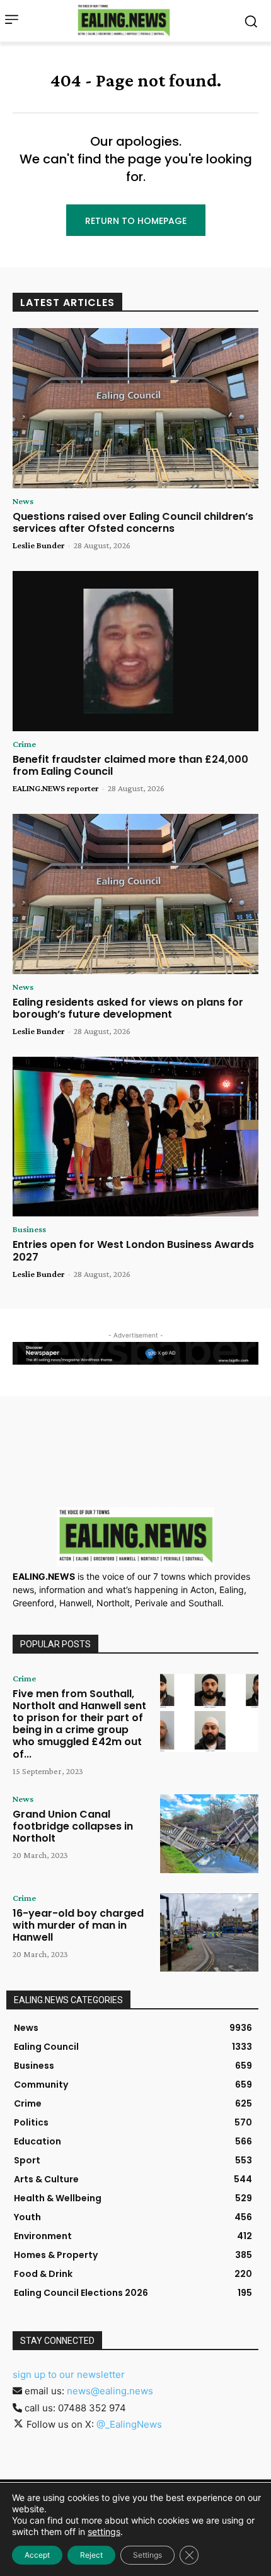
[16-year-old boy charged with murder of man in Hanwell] (209, 1933)
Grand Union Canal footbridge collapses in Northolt (73, 1826)
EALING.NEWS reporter (55, 788)
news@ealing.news (110, 2391)
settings (104, 2532)
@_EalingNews (129, 2424)
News (23, 501)
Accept (37, 2555)
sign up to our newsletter (69, 2374)
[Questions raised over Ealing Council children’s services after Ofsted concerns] (135, 408)
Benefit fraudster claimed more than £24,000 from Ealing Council (130, 765)
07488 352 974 (92, 2408)
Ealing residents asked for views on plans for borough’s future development (128, 1008)
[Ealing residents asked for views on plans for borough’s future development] (135, 894)
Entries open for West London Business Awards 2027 (133, 1250)
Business (29, 1229)
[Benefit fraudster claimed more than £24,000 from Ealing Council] (135, 651)
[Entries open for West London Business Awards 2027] (135, 1137)
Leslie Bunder (38, 545)
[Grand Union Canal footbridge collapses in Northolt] (209, 1834)
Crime (24, 744)
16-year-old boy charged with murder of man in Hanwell (78, 1925)
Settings (147, 2555)
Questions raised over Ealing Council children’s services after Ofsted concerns (133, 522)
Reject (91, 2555)
